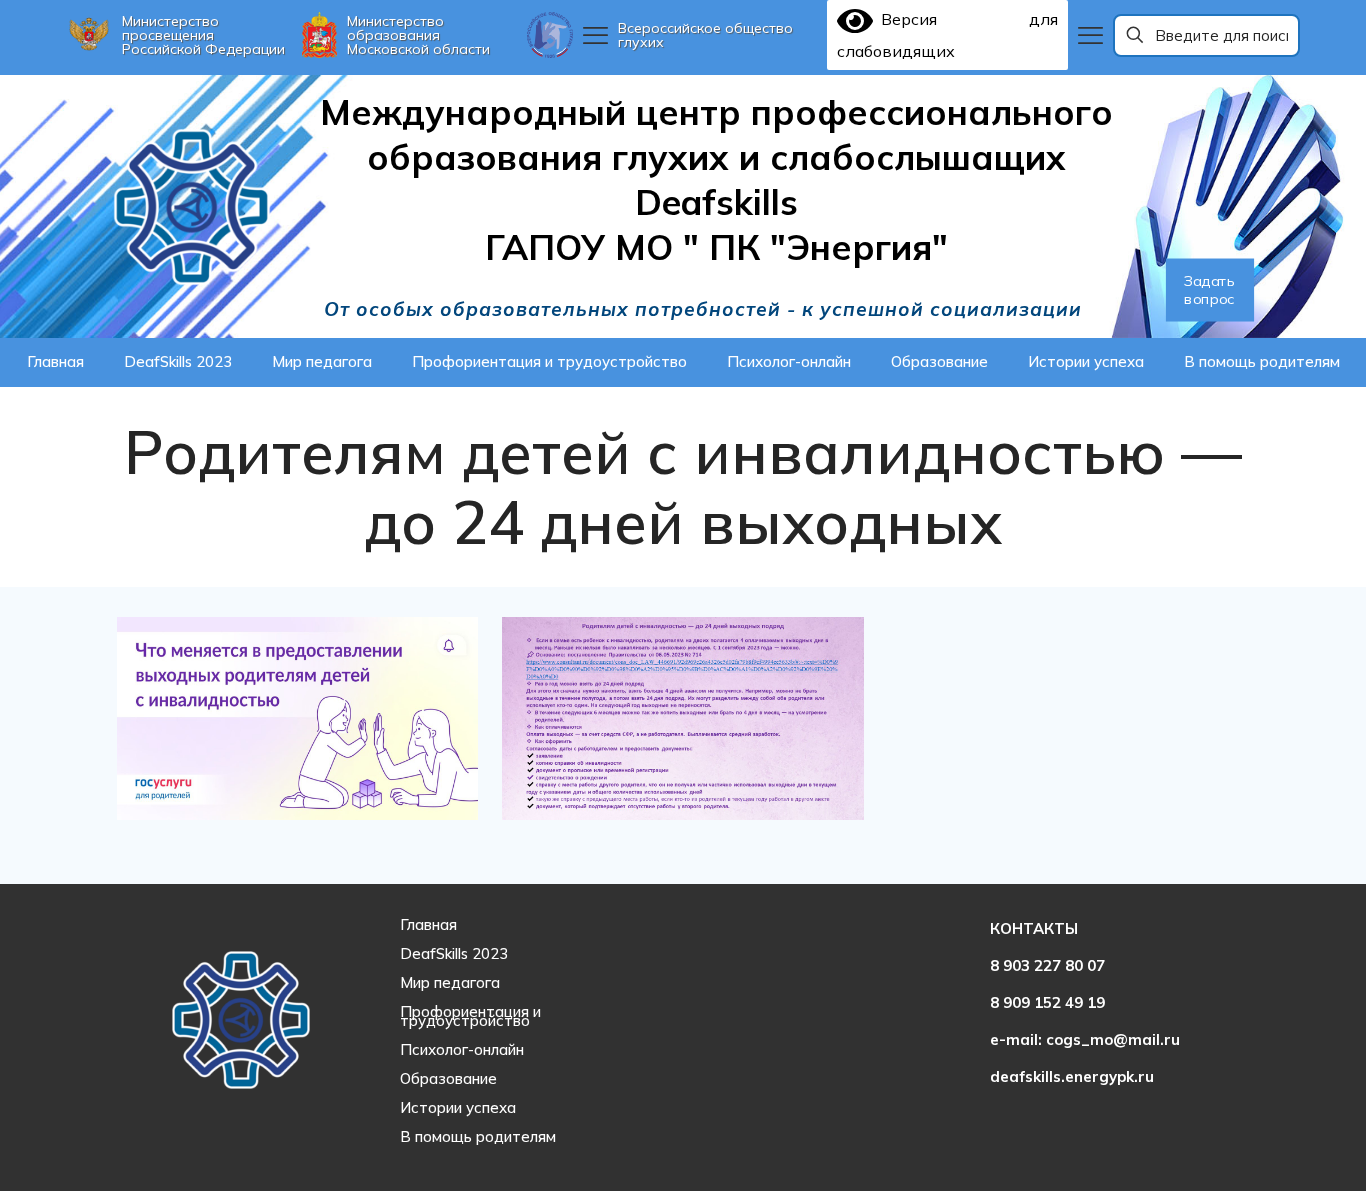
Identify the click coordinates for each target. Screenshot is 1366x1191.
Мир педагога (450, 982)
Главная (428, 924)
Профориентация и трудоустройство (470, 1016)
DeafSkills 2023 (454, 953)
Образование (448, 1078)
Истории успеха (458, 1107)
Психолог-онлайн (462, 1049)
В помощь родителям (478, 1136)
